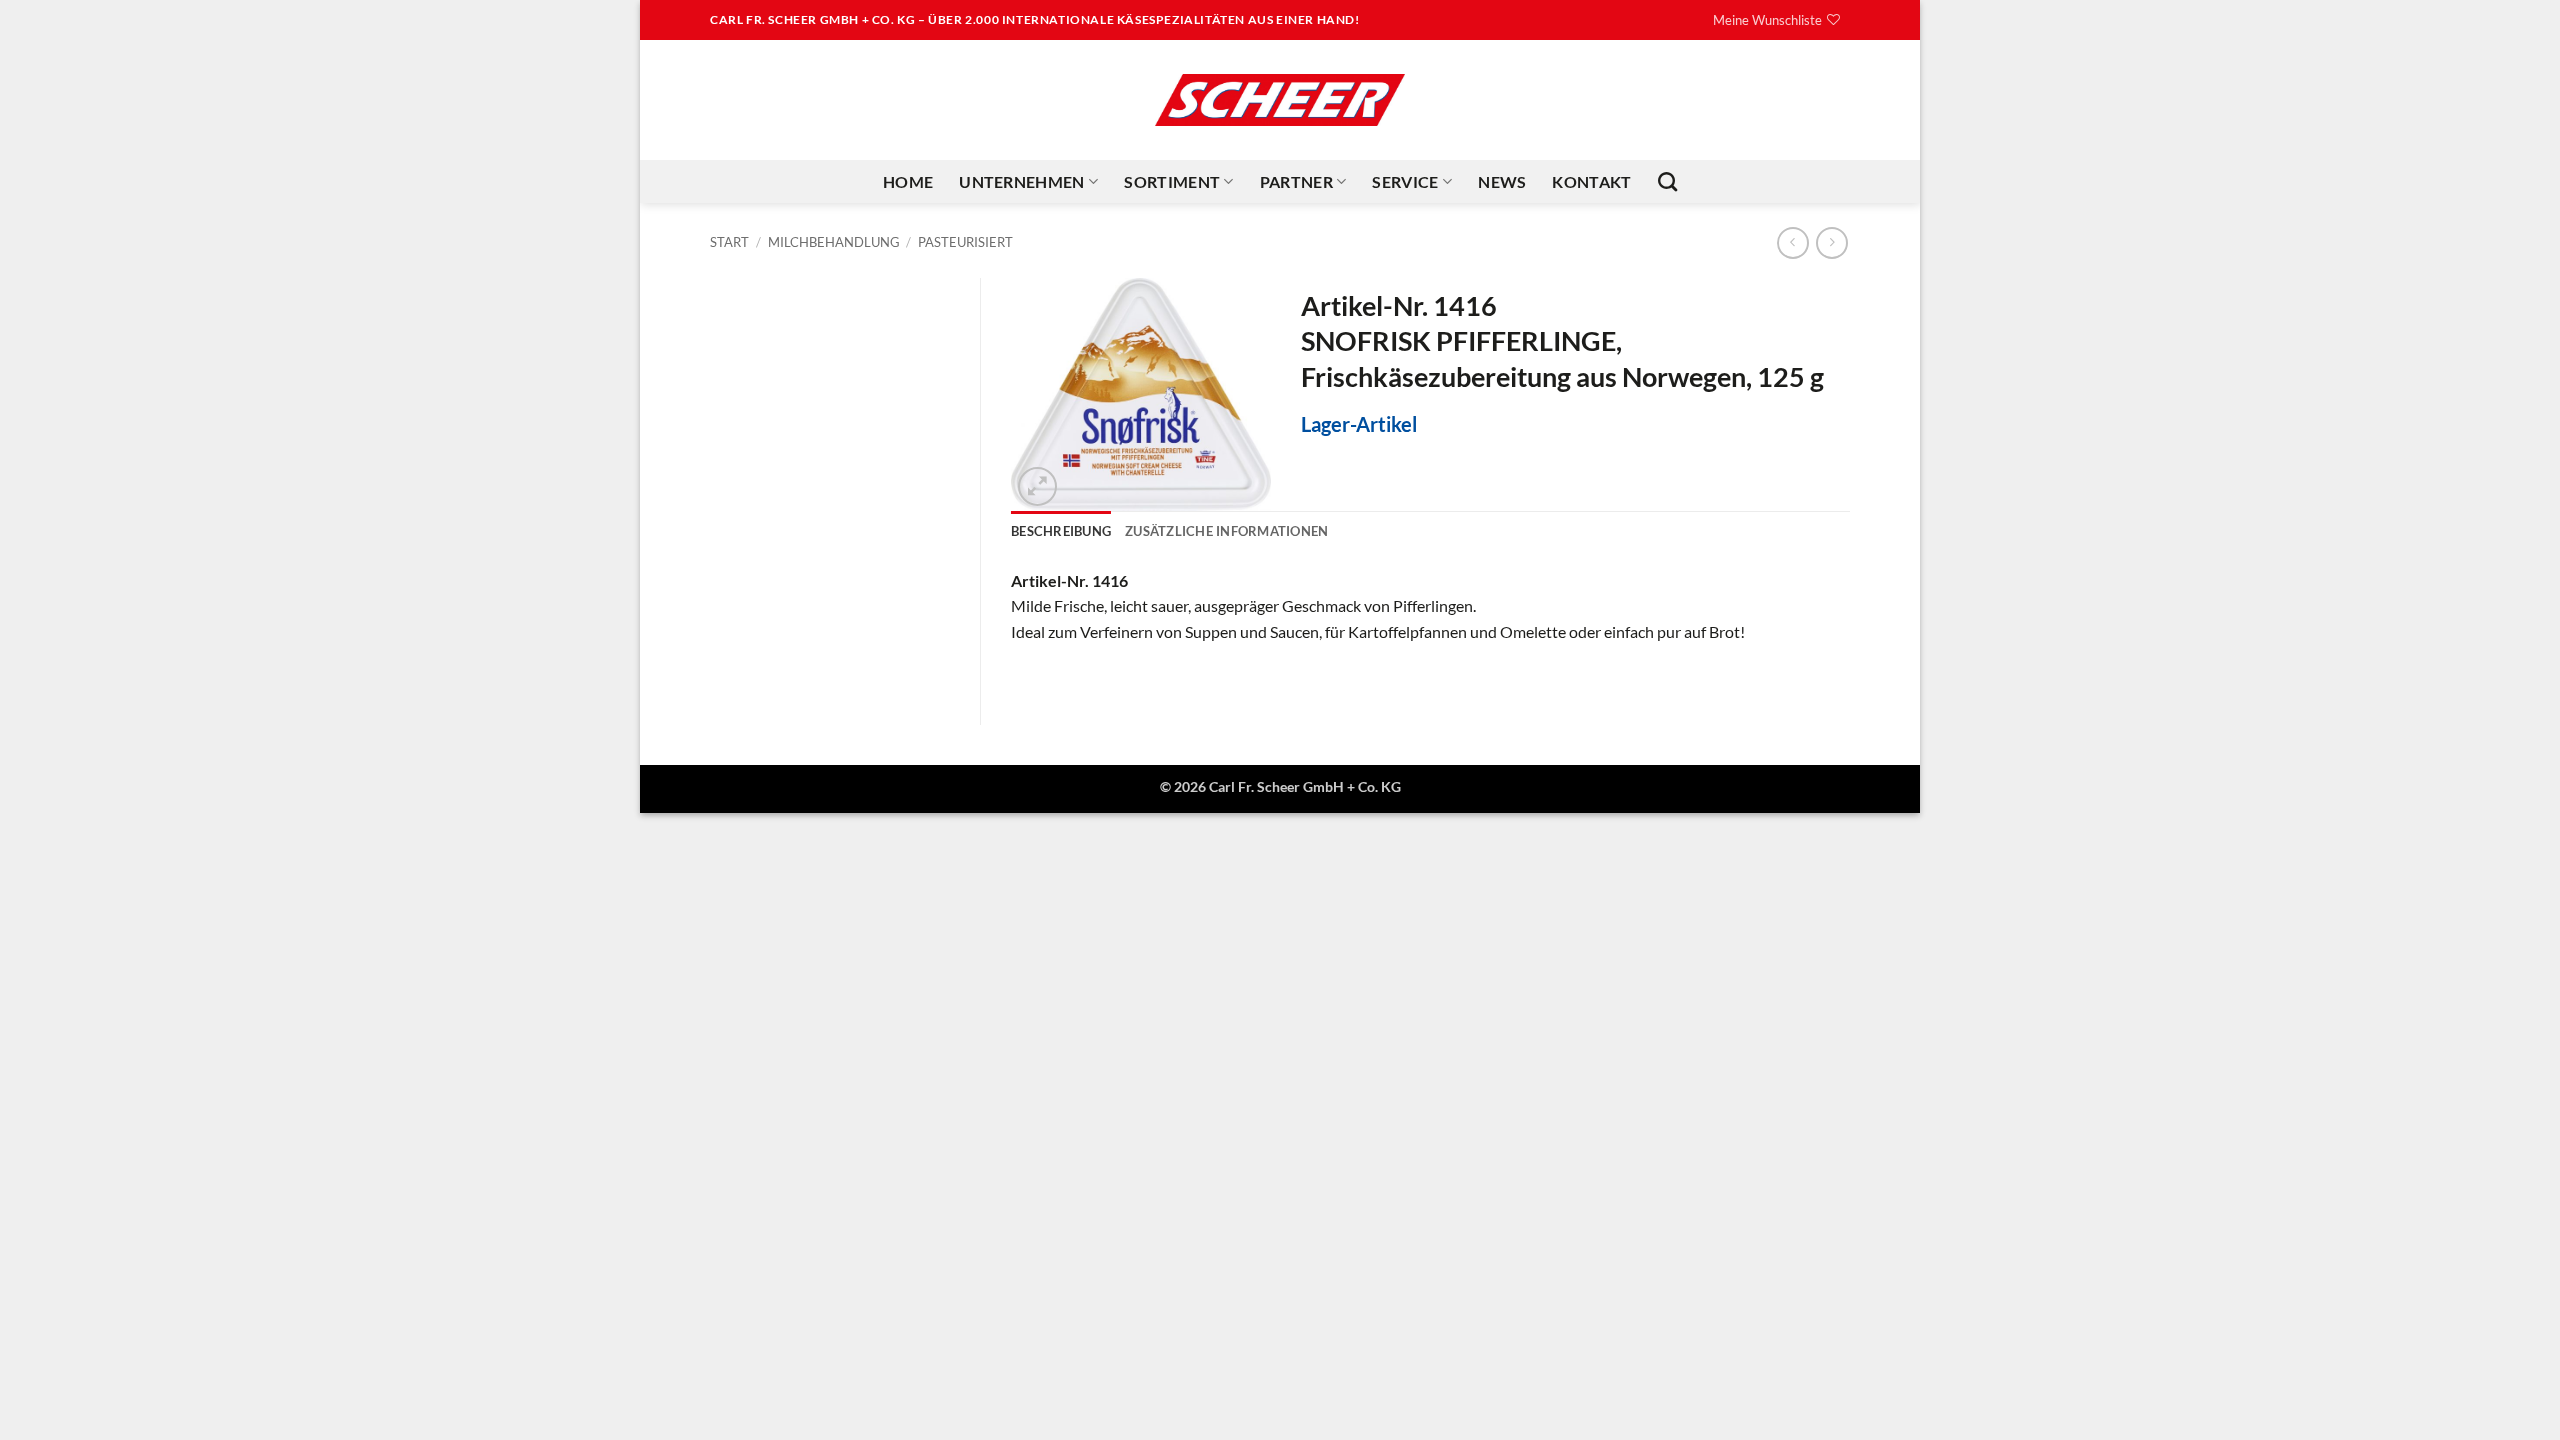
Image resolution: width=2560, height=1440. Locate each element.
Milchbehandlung (834, 242)
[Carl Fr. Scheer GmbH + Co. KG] (1280, 100)
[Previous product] (1831, 242)
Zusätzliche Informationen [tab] (1226, 531)
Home (908, 181)
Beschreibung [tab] (1061, 531)
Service (1405, 181)
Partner (1296, 181)
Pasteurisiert (965, 242)
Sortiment (1172, 181)
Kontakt (1591, 181)
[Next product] (1792, 242)
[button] (1037, 486)
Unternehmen (1022, 181)
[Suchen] (1667, 181)
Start (729, 242)
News (1502, 181)
